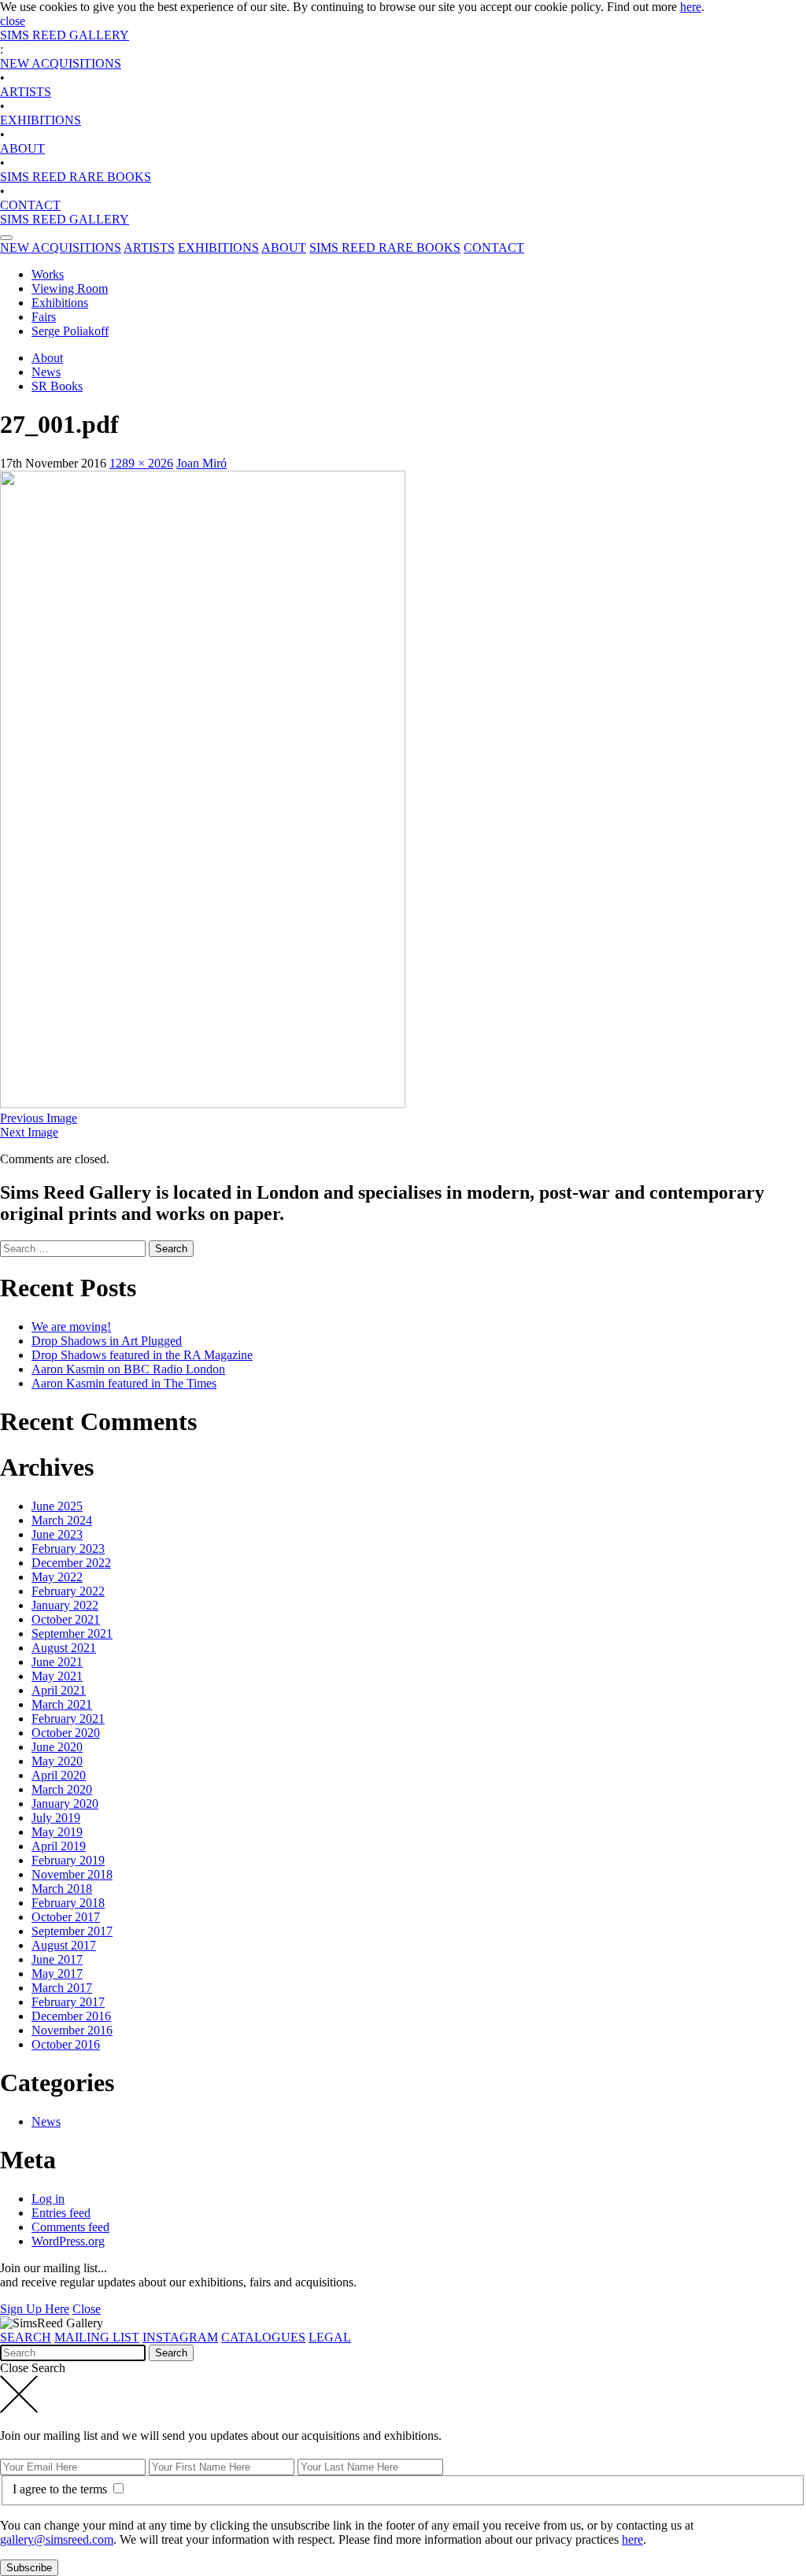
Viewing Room (70, 288)
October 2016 (66, 2044)
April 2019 (59, 1846)
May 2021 (57, 1676)
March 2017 (62, 1988)
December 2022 (71, 1563)
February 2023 (68, 1549)
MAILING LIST (97, 2337)
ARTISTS (26, 92)
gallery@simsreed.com (57, 2539)
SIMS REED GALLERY (65, 35)
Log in (48, 2199)
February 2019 (68, 1860)
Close (87, 2309)
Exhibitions (60, 303)
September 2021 (72, 1634)
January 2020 (65, 1804)
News (46, 372)
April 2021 (59, 1690)
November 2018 (72, 1874)
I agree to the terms (61, 2489)
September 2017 (72, 1931)
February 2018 (68, 1903)
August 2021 (64, 1648)
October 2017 (66, 1917)
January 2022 (65, 1605)
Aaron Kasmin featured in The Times (124, 1383)
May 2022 (57, 1577)
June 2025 (57, 1506)
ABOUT (22, 148)
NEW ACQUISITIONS (61, 63)
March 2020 (62, 1789)
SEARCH (26, 2337)
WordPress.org (68, 2241)
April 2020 (59, 1775)
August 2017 (64, 1945)
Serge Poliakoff (70, 331)
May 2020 (57, 1761)
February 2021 (68, 1719)
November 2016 (72, 2030)
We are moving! (71, 1327)
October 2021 (66, 1619)
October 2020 (66, 1733)
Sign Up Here (35, 2309)
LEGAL (330, 2337)
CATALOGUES (263, 2337)
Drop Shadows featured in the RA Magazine (142, 1355)
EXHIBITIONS (41, 120)
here (691, 7)
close (13, 21)
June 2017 (57, 1959)
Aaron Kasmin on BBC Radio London (128, 1369)
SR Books (57, 386)
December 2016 (71, 2016)
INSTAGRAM (180, 2337)
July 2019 (56, 1818)
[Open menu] (6, 238)
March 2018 (62, 1889)
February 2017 (68, 2002)
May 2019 (57, 1832)
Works (48, 274)
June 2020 (57, 1747)
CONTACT (30, 205)
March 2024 (62, 1520)
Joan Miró (201, 463)
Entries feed (61, 2213)
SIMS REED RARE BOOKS (76, 177)
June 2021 (57, 1662)
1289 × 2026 (141, 463)
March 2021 (62, 1704)
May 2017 (57, 1974)
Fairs (44, 317)
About (47, 358)
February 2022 (68, 1591)
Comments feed (70, 2227)
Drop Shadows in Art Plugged (107, 1341)
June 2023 (57, 1534)
